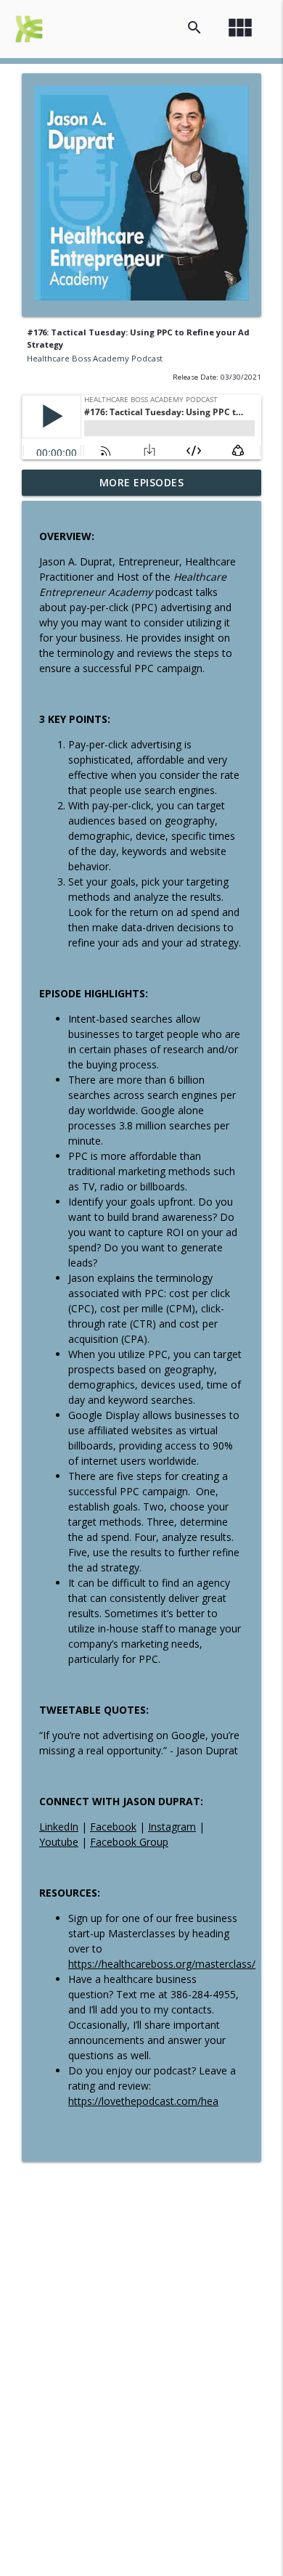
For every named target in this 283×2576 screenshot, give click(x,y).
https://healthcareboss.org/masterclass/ (162, 1964)
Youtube (59, 1842)
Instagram (172, 1827)
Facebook (113, 1827)
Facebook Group (129, 1842)
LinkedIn (59, 1827)
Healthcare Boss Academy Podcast (95, 358)
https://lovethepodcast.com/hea (143, 2101)
